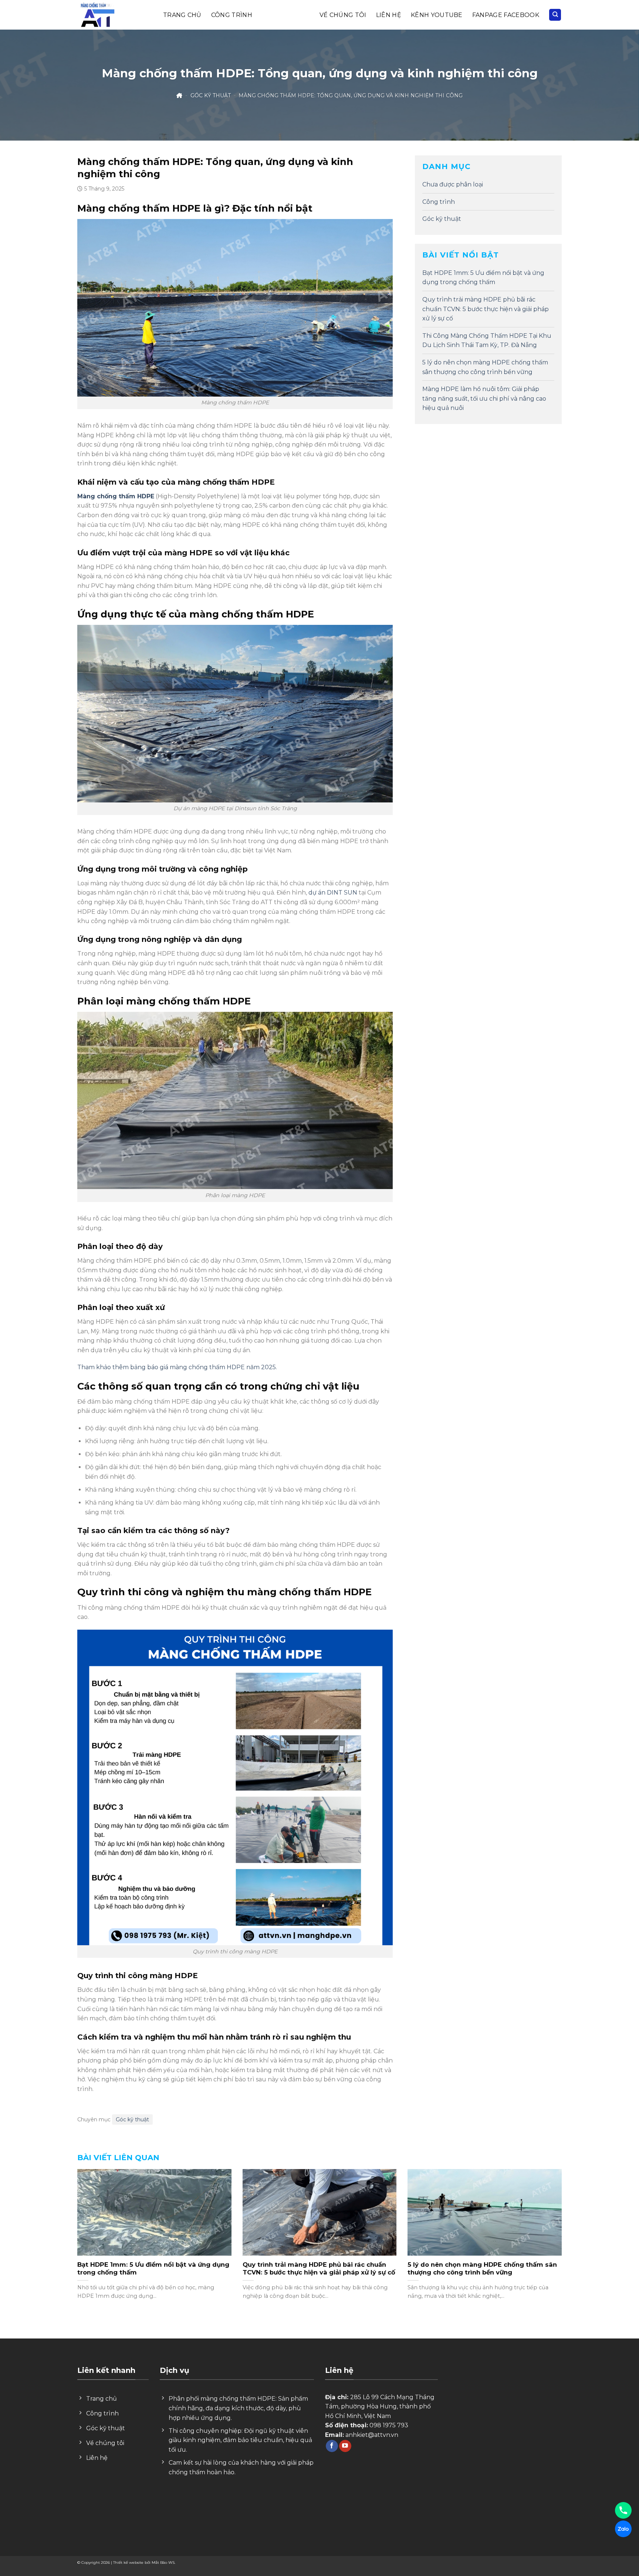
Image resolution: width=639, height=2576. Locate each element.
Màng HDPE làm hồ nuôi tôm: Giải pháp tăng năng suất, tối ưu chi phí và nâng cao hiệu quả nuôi (484, 398)
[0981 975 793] (623, 2510)
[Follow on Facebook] (332, 2446)
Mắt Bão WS (163, 2562)
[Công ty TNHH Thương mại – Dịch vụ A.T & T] (99, 15)
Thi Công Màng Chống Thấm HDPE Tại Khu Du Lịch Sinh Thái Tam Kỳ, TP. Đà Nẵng (487, 341)
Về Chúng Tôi (343, 15)
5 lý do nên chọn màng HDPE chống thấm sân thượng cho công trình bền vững (485, 367)
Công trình (232, 15)
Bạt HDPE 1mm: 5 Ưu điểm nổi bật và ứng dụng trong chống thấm (483, 278)
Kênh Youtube (437, 15)
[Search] (555, 15)
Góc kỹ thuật (286, 15)
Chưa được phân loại (453, 184)
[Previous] (91, 2223)
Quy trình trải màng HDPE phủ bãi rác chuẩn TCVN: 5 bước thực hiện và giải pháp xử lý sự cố (486, 309)
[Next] (548, 2223)
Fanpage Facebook (506, 15)
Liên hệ (389, 15)
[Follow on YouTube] (345, 2446)
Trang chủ (182, 15)
